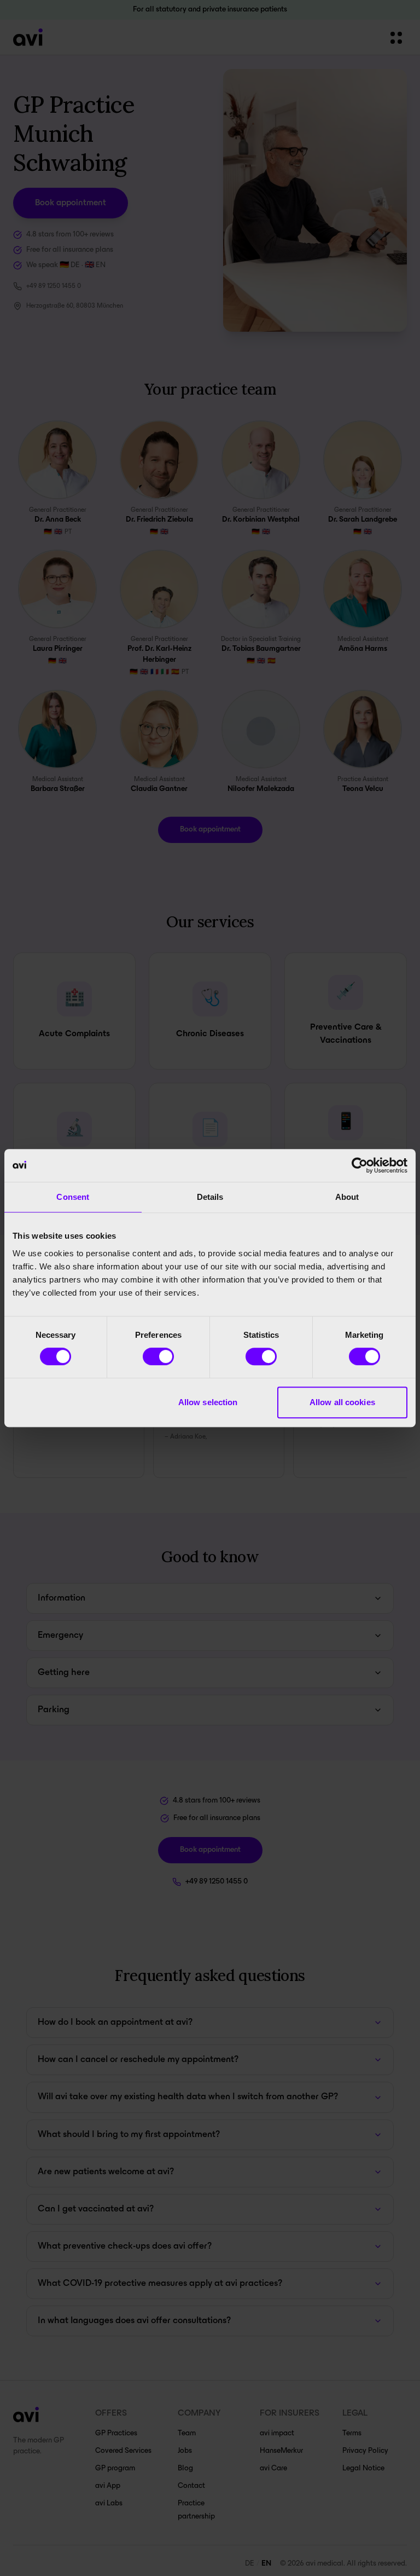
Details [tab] (210, 1197)
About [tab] (347, 1197)
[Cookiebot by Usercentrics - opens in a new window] (360, 1165)
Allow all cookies (342, 1402)
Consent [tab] (73, 1197)
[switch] (158, 1356)
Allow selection (208, 1402)
